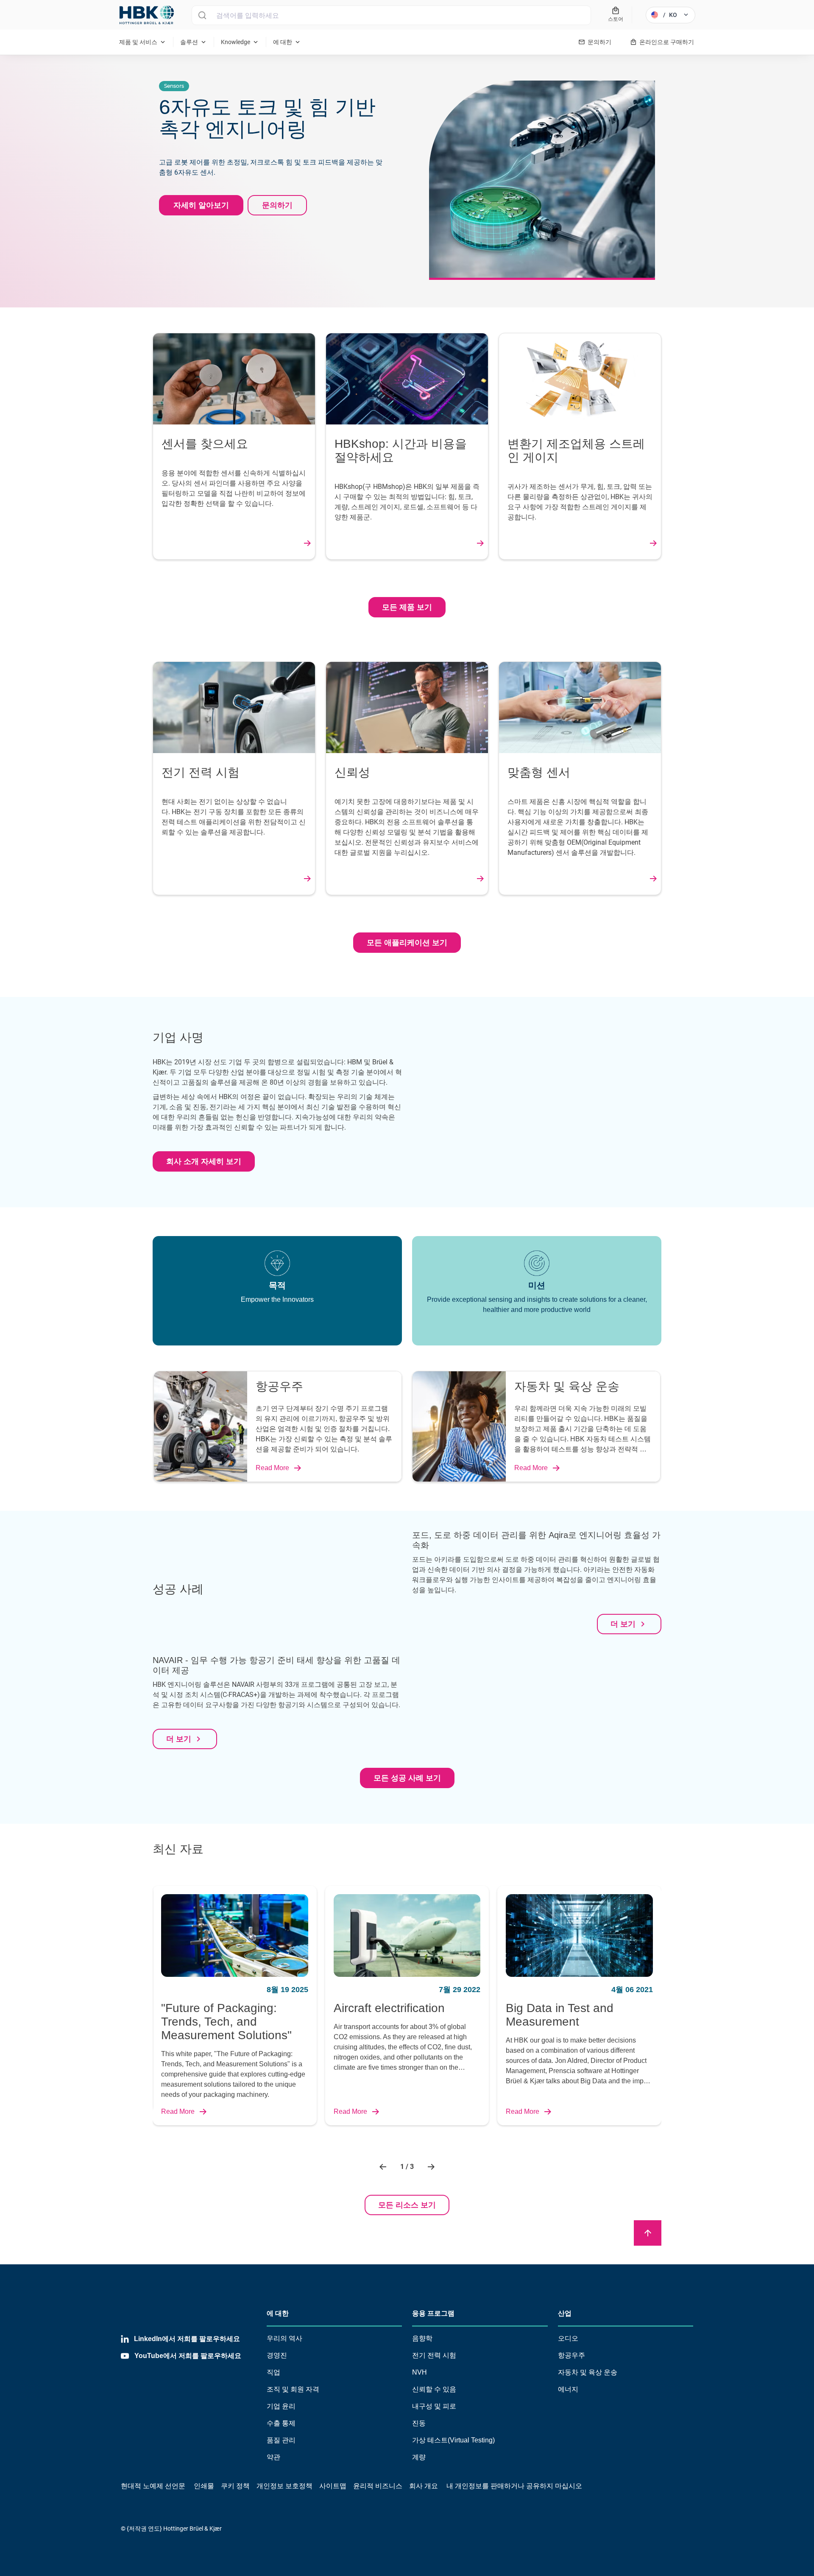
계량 (419, 2457)
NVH (420, 2372)
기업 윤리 (281, 2406)
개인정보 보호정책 (284, 2486)
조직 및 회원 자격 (293, 2389)
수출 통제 (281, 2423)
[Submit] (202, 15)
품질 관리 (281, 2440)
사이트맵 (333, 2486)
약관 (273, 2457)
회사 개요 (424, 2486)
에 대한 (278, 2313)
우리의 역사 (284, 2338)
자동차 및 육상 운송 (588, 2372)
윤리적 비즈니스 (378, 2486)
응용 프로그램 (433, 2313)
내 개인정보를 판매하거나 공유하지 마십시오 (513, 2486)
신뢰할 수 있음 (434, 2389)
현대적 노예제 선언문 (153, 2486)
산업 (565, 2313)
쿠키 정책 (235, 2486)
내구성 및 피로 (434, 2406)
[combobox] (391, 15)
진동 (419, 2423)
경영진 (277, 2355)
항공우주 (571, 2355)
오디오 (568, 2338)
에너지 (568, 2389)
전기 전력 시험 (434, 2355)
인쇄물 (204, 2486)
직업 (273, 2372)
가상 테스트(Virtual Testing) (453, 2440)
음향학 (422, 2338)
